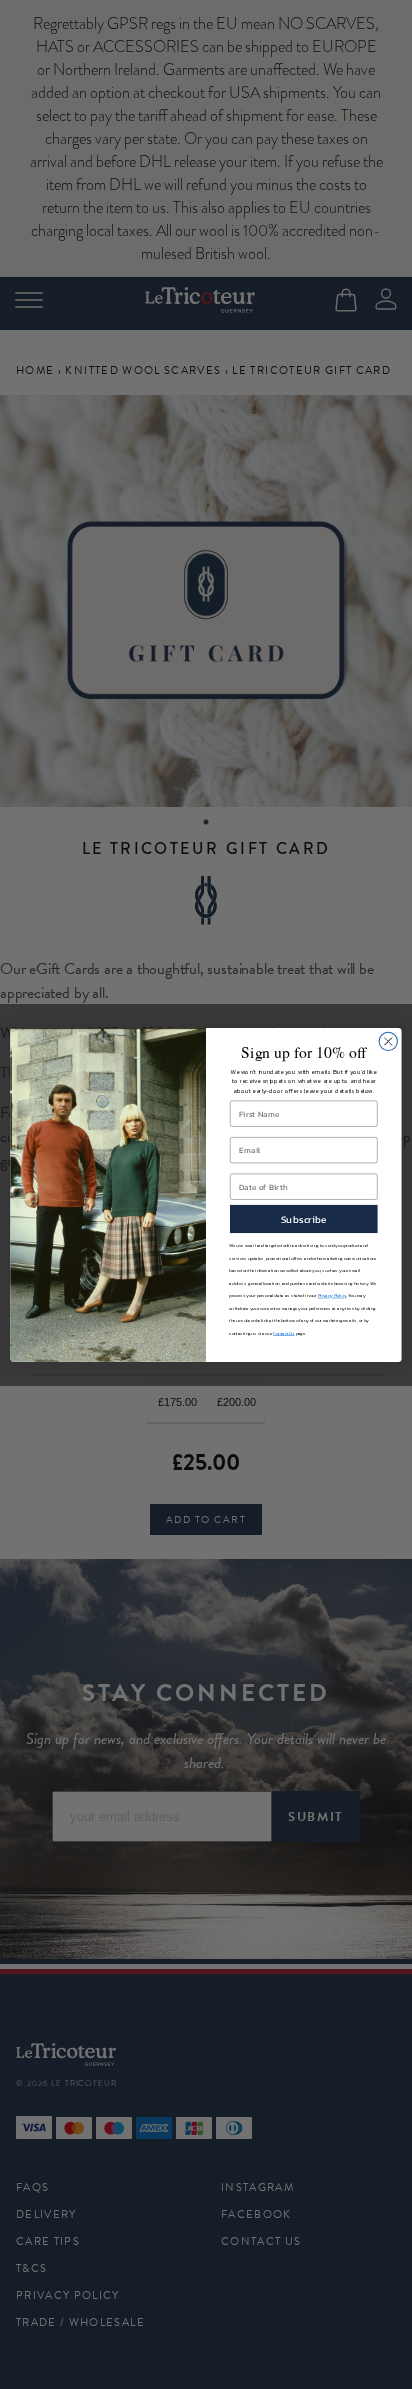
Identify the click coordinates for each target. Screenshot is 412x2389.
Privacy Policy (332, 1295)
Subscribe (304, 1219)
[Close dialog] (388, 1041)
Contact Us (283, 1332)
